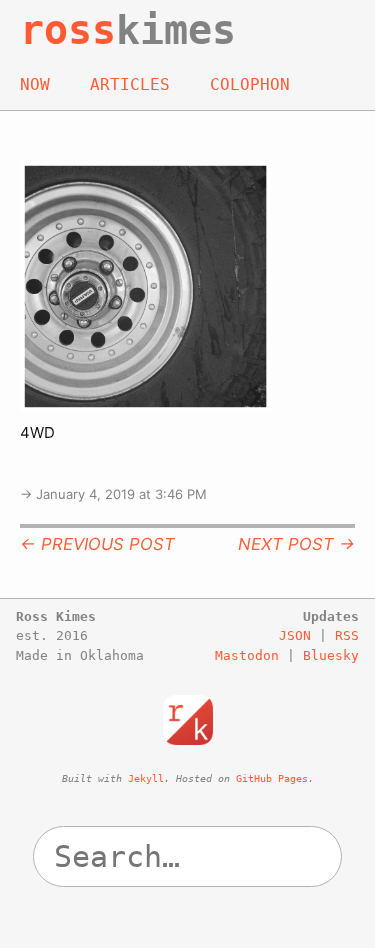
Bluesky (331, 655)
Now (35, 84)
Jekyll (146, 778)
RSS (347, 635)
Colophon (250, 84)
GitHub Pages (272, 778)
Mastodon (247, 655)
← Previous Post (97, 544)
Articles (130, 84)
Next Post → (296, 544)
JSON (295, 635)
